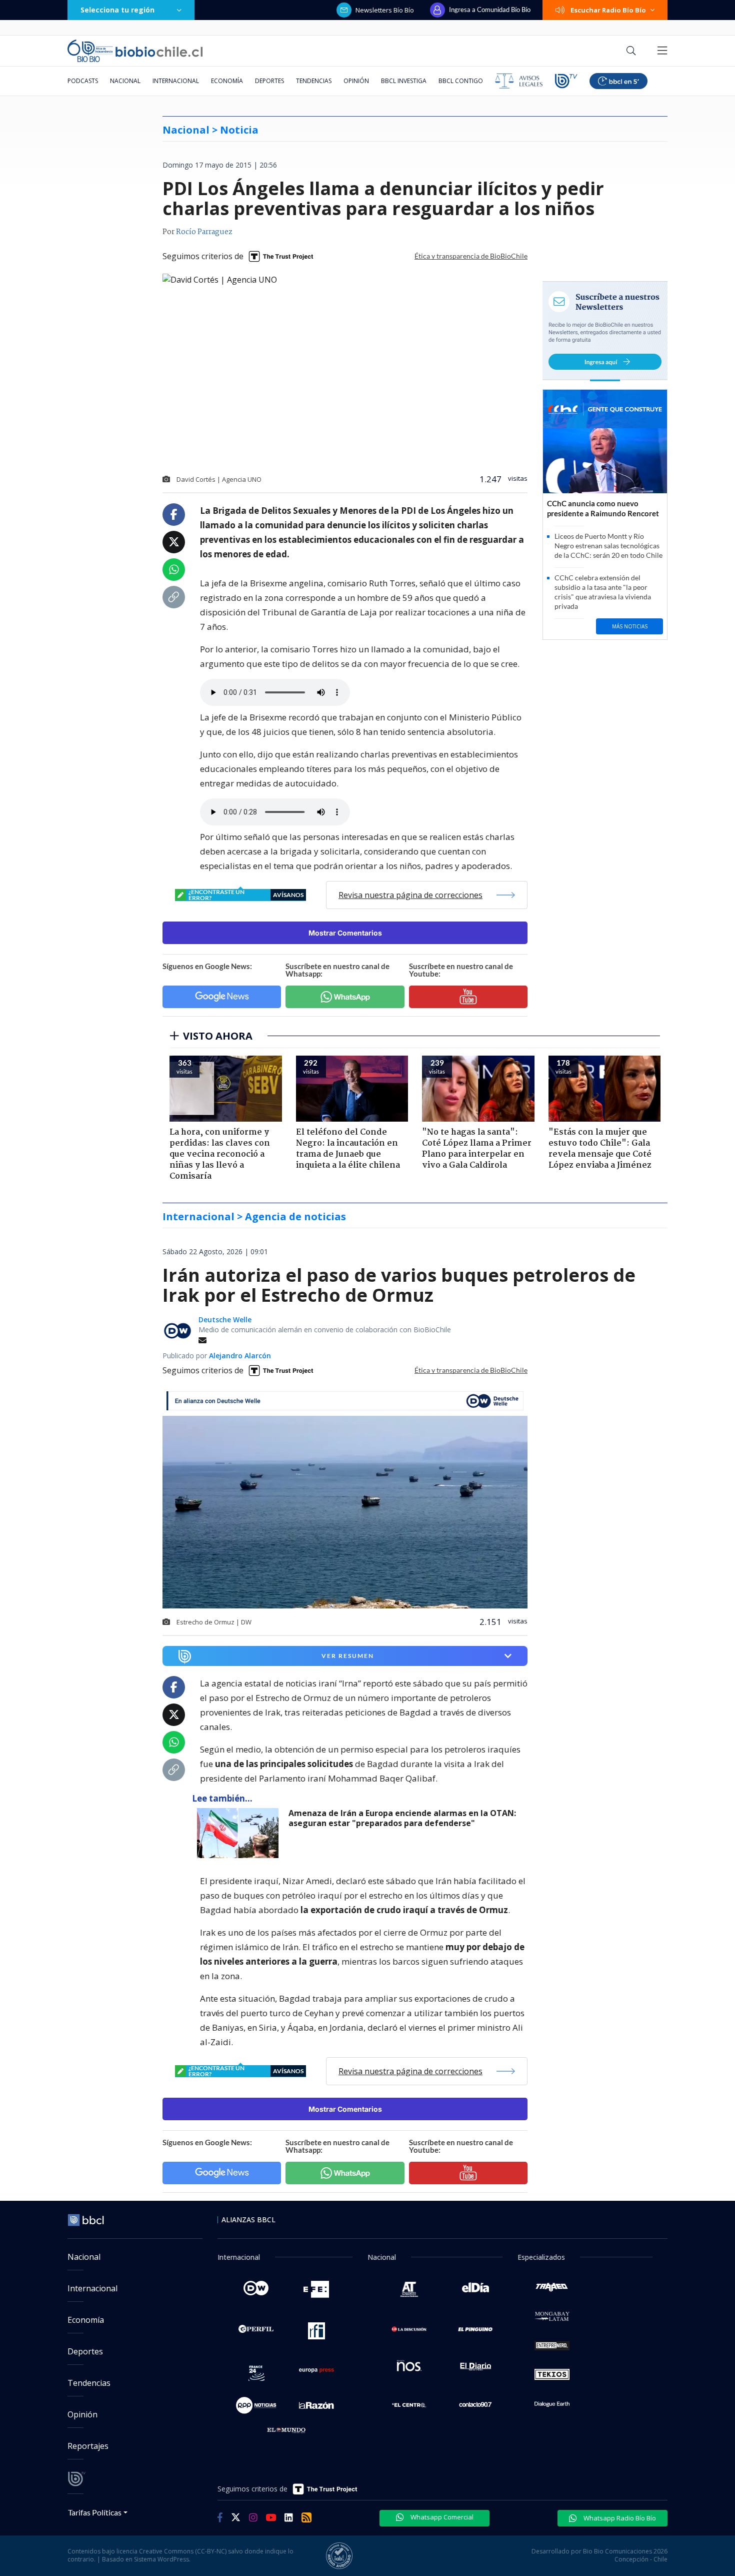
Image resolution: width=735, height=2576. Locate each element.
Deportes (269, 81)
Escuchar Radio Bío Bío (608, 10)
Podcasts (83, 81)
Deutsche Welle (225, 1320)
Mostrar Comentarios (345, 933)
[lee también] (240, 1833)
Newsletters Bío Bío (385, 10)
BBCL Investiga (404, 81)
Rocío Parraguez (204, 232)
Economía (227, 81)
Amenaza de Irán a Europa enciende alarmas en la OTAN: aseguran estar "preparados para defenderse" (402, 1818)
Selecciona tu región (117, 10)
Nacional (125, 81)
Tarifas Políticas (95, 2512)
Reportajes (88, 2446)
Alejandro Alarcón (240, 1356)
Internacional (176, 81)
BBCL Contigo (461, 81)
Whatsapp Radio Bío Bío (619, 2518)
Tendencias (314, 81)
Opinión (356, 81)
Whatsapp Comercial (441, 2517)
